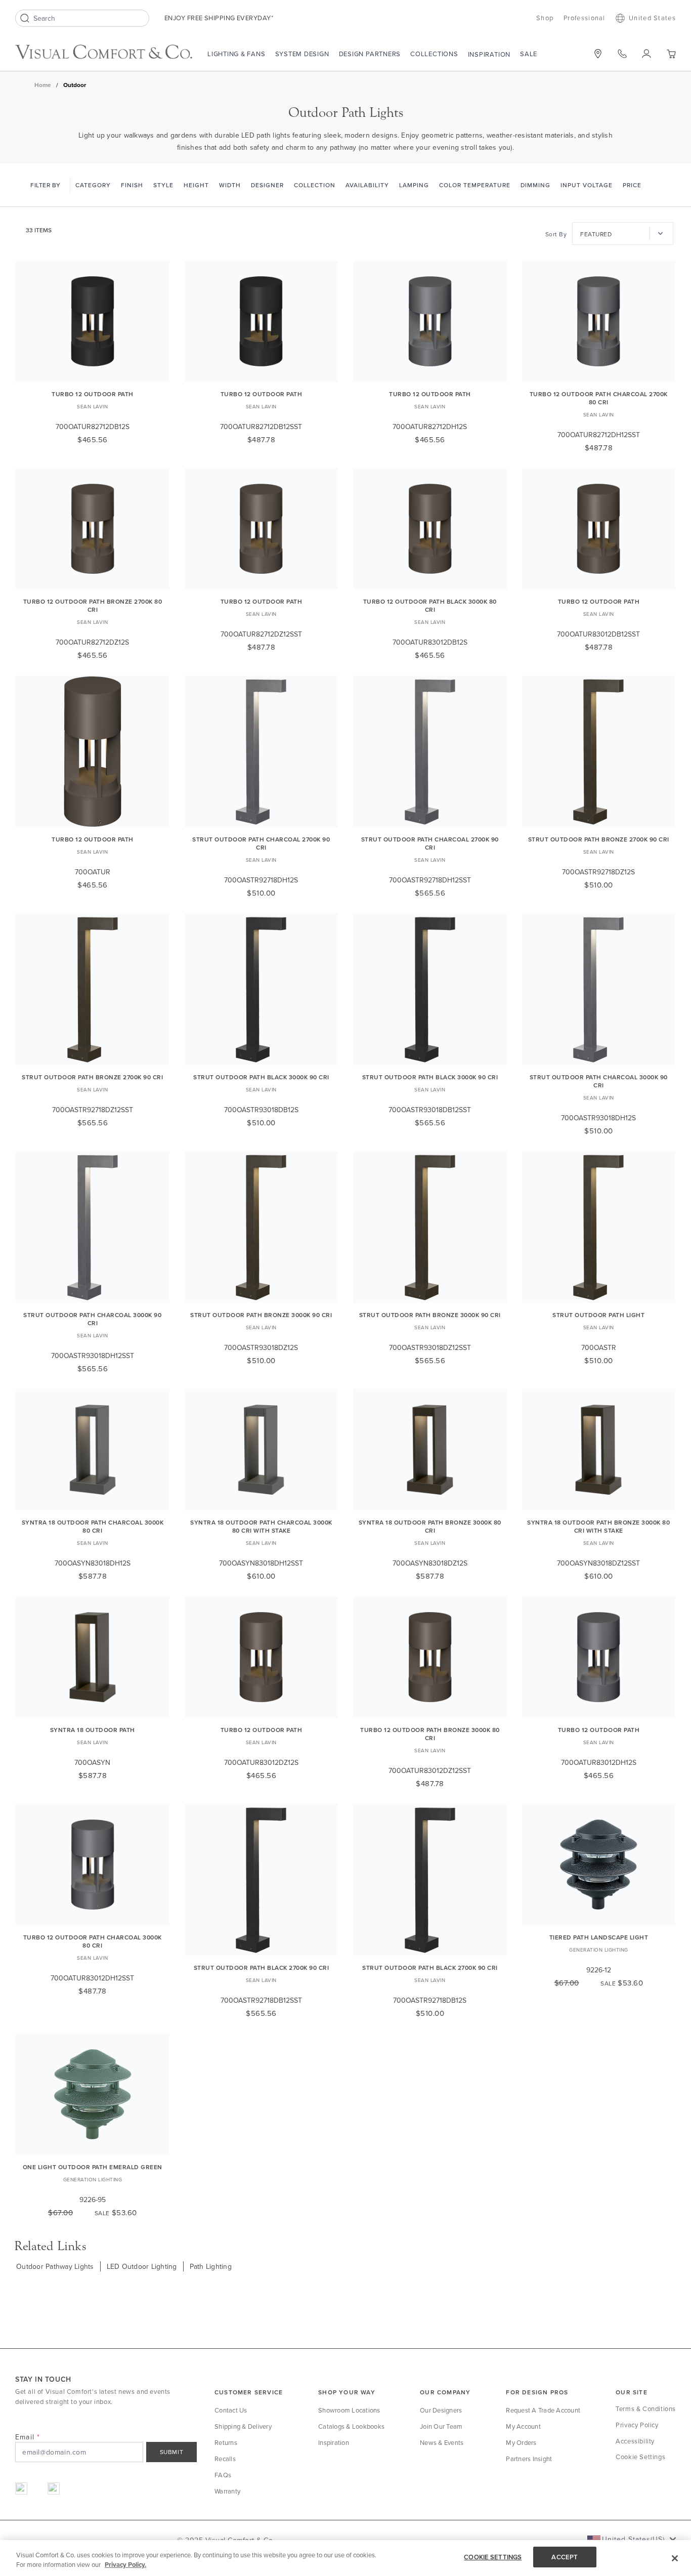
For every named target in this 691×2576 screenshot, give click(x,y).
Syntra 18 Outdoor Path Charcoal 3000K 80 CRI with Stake (261, 1526)
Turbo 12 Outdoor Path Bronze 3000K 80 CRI (430, 1734)
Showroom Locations (349, 2410)
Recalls (225, 2459)
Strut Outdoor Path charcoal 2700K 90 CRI (261, 843)
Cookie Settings (640, 2457)
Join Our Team (441, 2426)
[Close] (675, 2558)
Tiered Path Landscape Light (599, 1937)
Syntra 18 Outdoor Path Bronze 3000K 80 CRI (430, 1526)
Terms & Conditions (646, 2409)
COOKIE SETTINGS (493, 2557)
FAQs (223, 2475)
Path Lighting (211, 2266)
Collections (434, 54)
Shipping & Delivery (243, 2426)
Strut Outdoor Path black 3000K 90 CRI (261, 1077)
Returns (226, 2442)
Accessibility (635, 2441)
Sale (529, 54)
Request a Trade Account (543, 2410)
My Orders (521, 2442)
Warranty (227, 2491)
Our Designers (441, 2410)
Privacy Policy (637, 2425)
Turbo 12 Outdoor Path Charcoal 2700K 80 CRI (599, 398)
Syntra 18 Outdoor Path (93, 1730)
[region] (345, 2558)
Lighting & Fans (236, 54)
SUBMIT (172, 2452)
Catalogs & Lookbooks (351, 2426)
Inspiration (489, 54)
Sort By (556, 234)
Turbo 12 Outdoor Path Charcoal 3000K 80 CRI (93, 1941)
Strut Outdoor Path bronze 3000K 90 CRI (261, 1315)
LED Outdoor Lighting (142, 2266)
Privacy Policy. (125, 2565)
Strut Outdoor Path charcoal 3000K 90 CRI (599, 1081)
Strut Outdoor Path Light (598, 1315)
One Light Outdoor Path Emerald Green (93, 2167)
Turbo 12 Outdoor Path (93, 394)
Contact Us (231, 2410)
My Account (523, 2426)
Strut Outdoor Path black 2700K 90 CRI (262, 1968)
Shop (545, 18)
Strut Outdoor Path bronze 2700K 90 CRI (599, 839)
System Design (302, 54)
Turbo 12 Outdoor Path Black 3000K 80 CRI (430, 605)
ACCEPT (565, 2557)
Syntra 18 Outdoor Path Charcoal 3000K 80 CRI (93, 1526)
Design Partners (370, 54)
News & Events (442, 2442)
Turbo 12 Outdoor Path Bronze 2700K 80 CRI (93, 605)
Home (43, 85)
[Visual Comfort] (104, 52)
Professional (585, 18)
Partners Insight (529, 2459)
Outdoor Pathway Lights (55, 2266)
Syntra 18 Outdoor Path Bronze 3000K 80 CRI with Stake (598, 1526)
